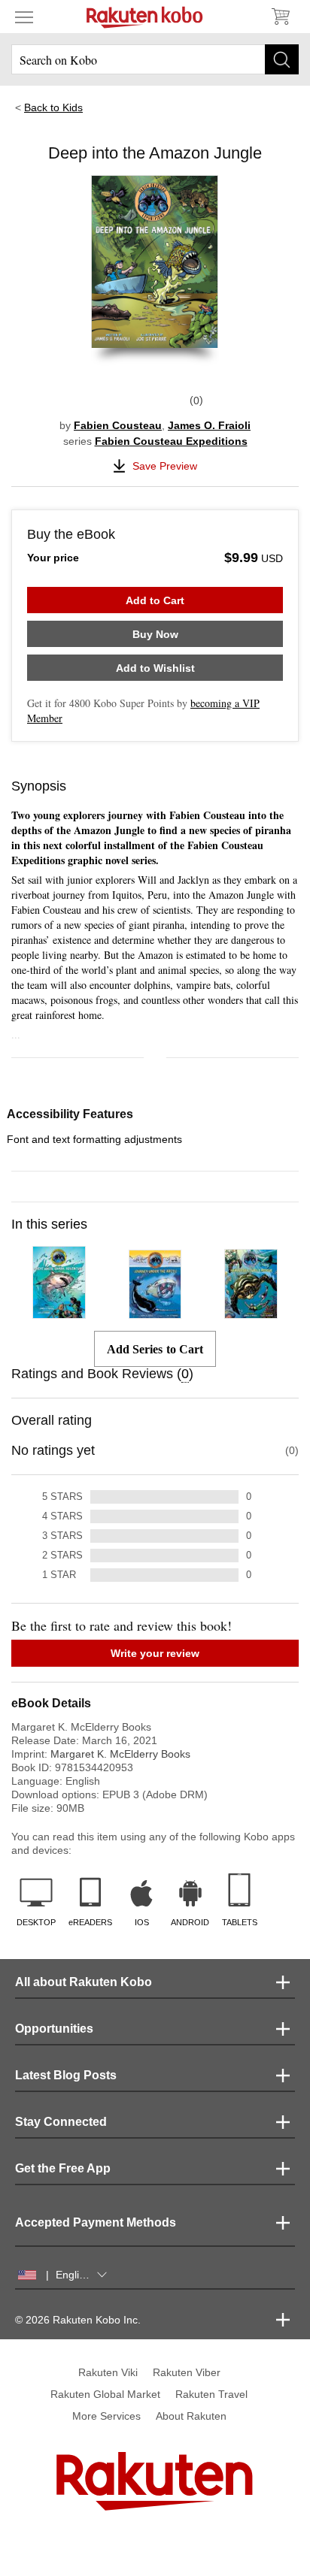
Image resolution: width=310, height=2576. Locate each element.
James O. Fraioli (209, 425)
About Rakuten (191, 2416)
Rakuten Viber (187, 2372)
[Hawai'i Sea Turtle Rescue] (251, 1312)
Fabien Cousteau (118, 425)
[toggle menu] (24, 17)
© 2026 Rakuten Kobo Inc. (78, 2320)
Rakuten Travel (211, 2394)
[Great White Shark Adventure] (59, 1312)
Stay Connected (61, 2122)
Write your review (155, 1653)
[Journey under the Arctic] (155, 1312)
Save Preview (165, 466)
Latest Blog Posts (66, 2075)
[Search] (282, 59)
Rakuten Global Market (105, 2394)
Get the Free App (63, 2168)
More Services (106, 2416)
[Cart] (280, 17)
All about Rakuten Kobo (84, 1982)
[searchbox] (155, 59)
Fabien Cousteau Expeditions (171, 441)
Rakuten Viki (108, 2372)
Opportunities (54, 2029)
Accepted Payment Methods (96, 2222)
